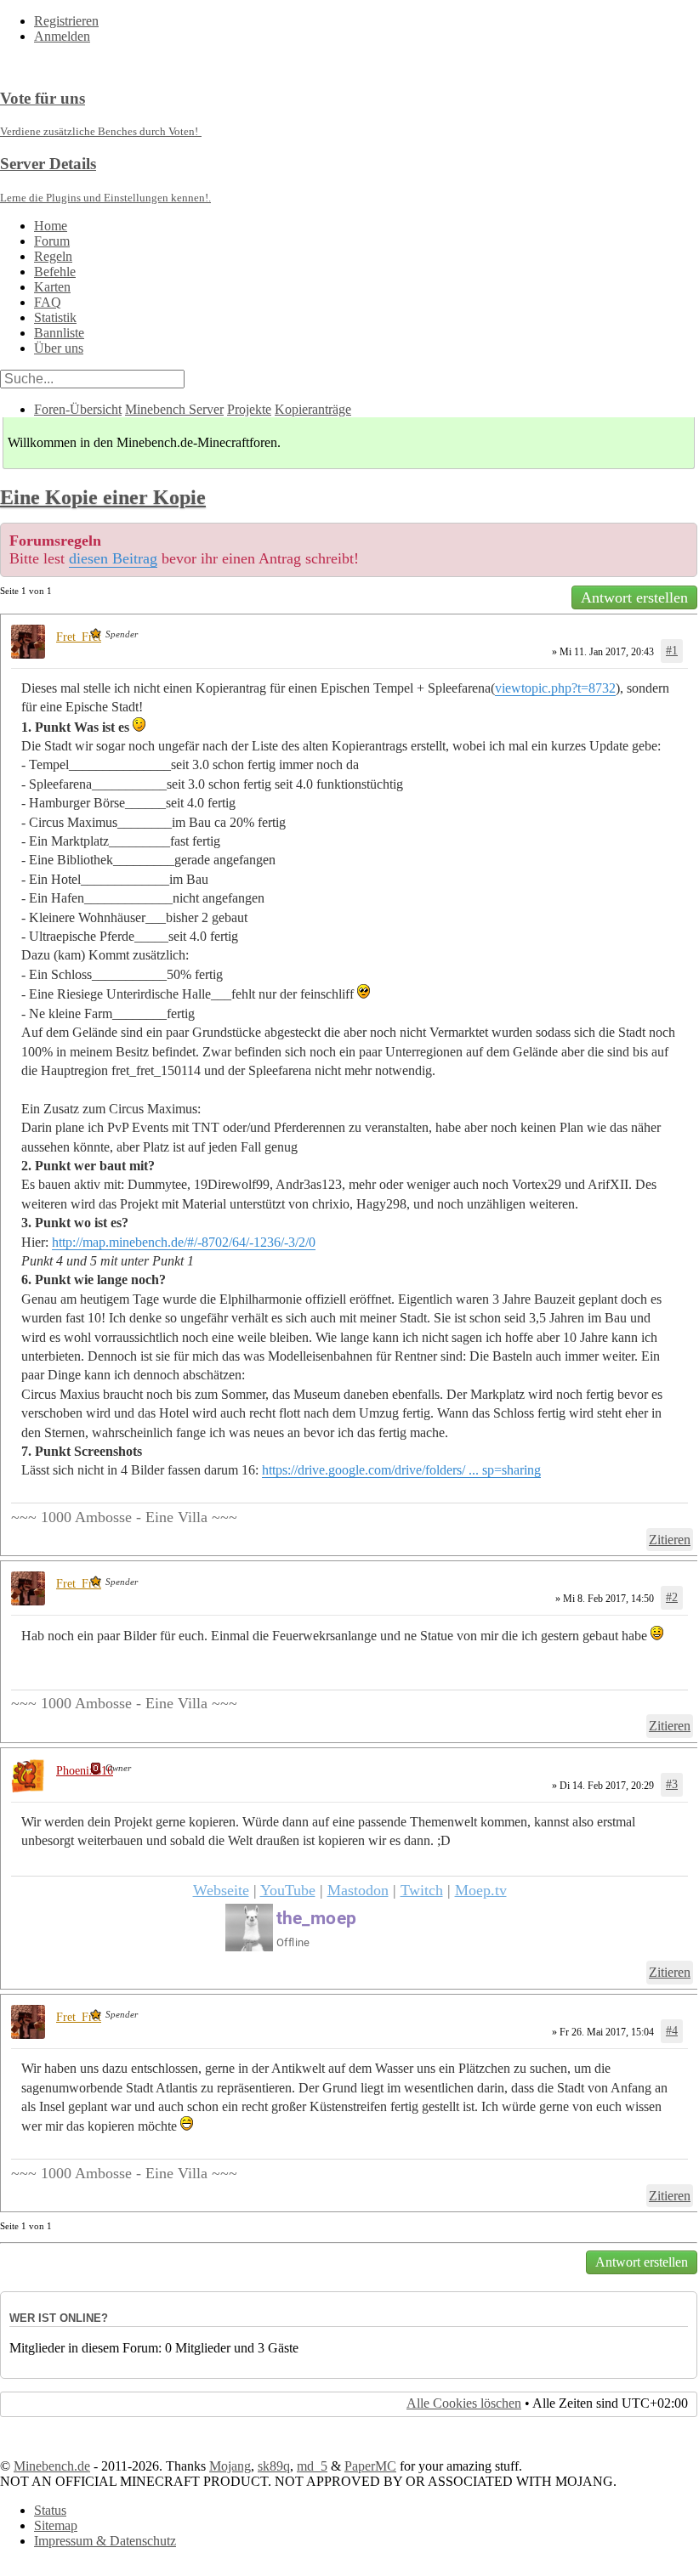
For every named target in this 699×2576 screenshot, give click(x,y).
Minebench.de (52, 2466)
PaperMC (370, 2466)
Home (51, 226)
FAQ (48, 302)
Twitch (422, 1890)
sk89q (274, 2466)
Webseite (221, 1890)
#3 (672, 1784)
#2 (672, 1597)
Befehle (55, 272)
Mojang (230, 2466)
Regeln (53, 256)
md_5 (312, 2466)
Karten (52, 287)
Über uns (59, 348)
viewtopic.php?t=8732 (555, 688)
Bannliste (59, 333)
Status (50, 2510)
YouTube (288, 1890)
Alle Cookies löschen (464, 2403)
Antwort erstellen (634, 597)
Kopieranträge (313, 409)
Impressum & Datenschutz (105, 2541)
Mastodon (358, 1890)
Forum (52, 241)
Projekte (249, 409)
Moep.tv (481, 1890)
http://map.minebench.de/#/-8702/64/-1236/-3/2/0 (184, 1242)
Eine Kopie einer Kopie (103, 497)
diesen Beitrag (113, 558)
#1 (672, 651)
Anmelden (62, 36)
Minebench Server (174, 409)
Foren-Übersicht (78, 409)
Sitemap (56, 2525)
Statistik (55, 317)
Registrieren (66, 21)
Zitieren (670, 1540)
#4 (672, 2031)
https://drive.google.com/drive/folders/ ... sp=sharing (401, 1470)
